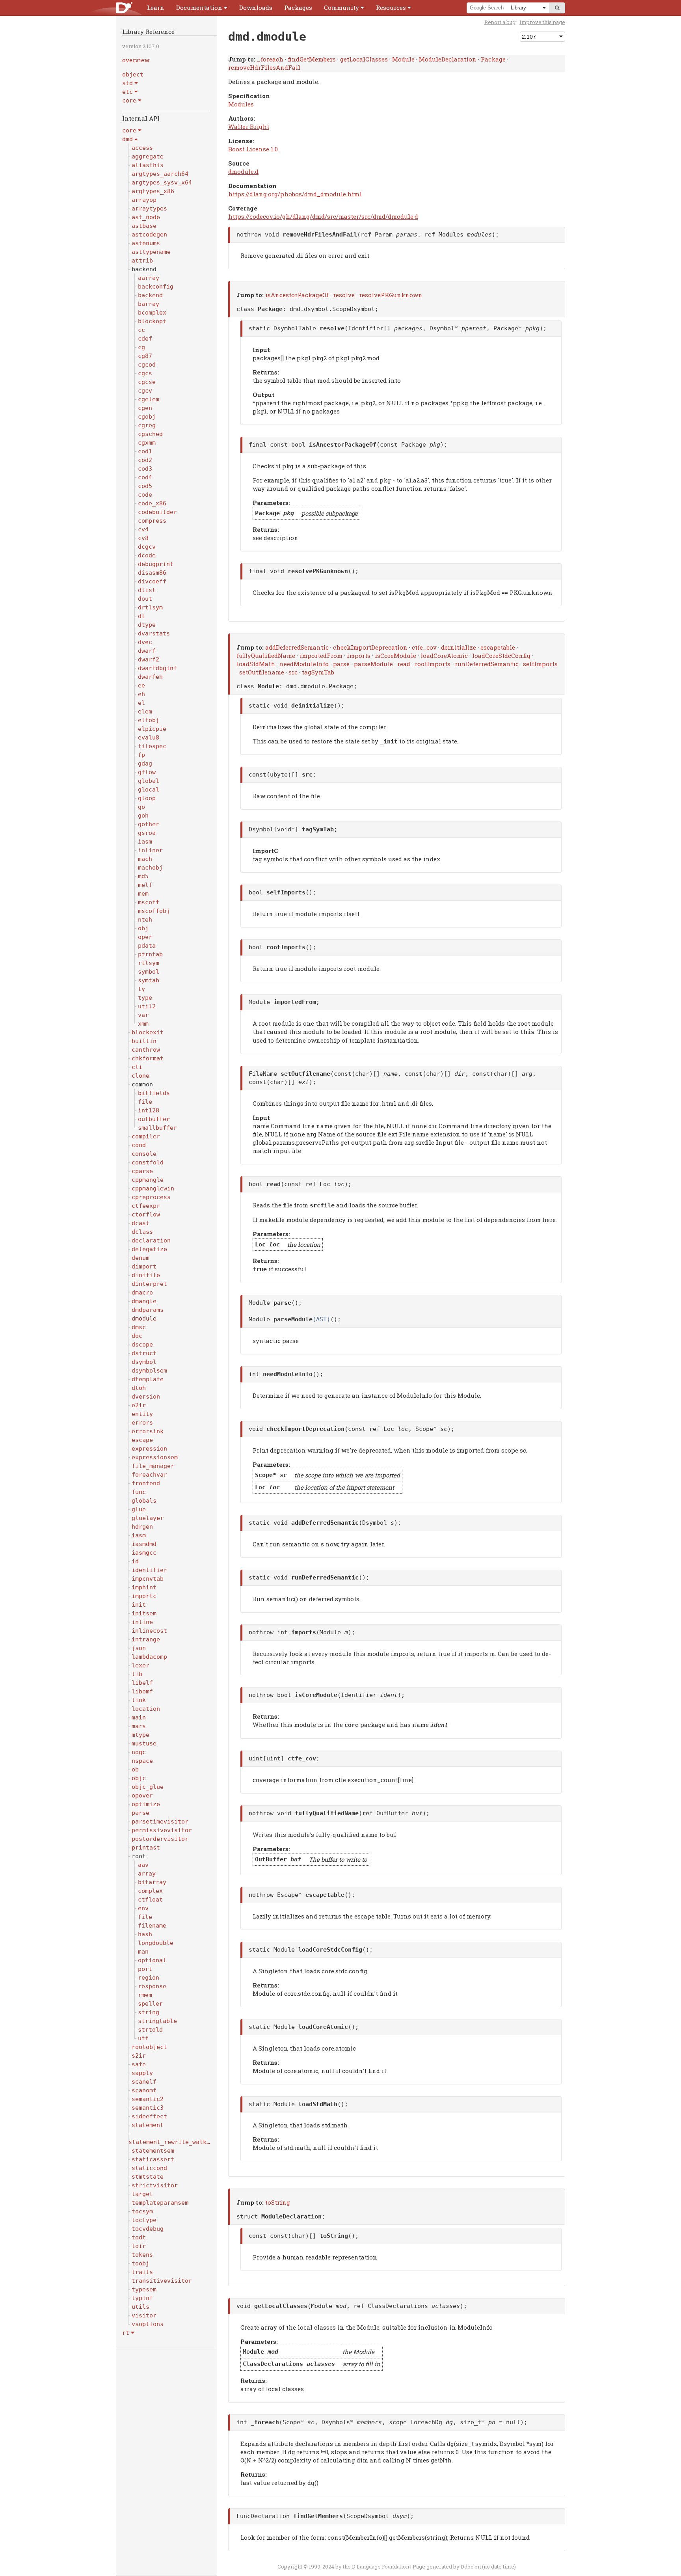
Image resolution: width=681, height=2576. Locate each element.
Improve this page (542, 22)
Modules (241, 104)
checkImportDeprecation (370, 647)
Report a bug (500, 22)
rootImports (433, 664)
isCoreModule (395, 656)
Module (403, 59)
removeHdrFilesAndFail (264, 67)
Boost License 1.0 (253, 149)
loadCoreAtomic (444, 656)
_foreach (270, 59)
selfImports (540, 664)
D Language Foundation (381, 2567)
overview (136, 60)
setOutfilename (262, 672)
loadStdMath (256, 664)
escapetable (498, 647)
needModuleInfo (304, 664)
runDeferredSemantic (487, 664)
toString (278, 2202)
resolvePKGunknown (391, 295)
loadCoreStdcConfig (501, 656)
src (293, 672)
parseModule (373, 664)
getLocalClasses (364, 59)
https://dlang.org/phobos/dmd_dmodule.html (295, 194)
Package (493, 59)
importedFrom (321, 656)
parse (341, 664)
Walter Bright (249, 127)
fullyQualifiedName (266, 656)
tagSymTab (318, 672)
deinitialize (459, 647)
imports (359, 656)
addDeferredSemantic (297, 647)
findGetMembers (312, 59)
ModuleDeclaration (448, 59)
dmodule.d (243, 171)
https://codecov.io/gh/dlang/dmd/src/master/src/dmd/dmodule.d (323, 216)
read (404, 664)
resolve (344, 295)
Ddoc (467, 2567)
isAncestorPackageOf (297, 295)
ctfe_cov (424, 647)
